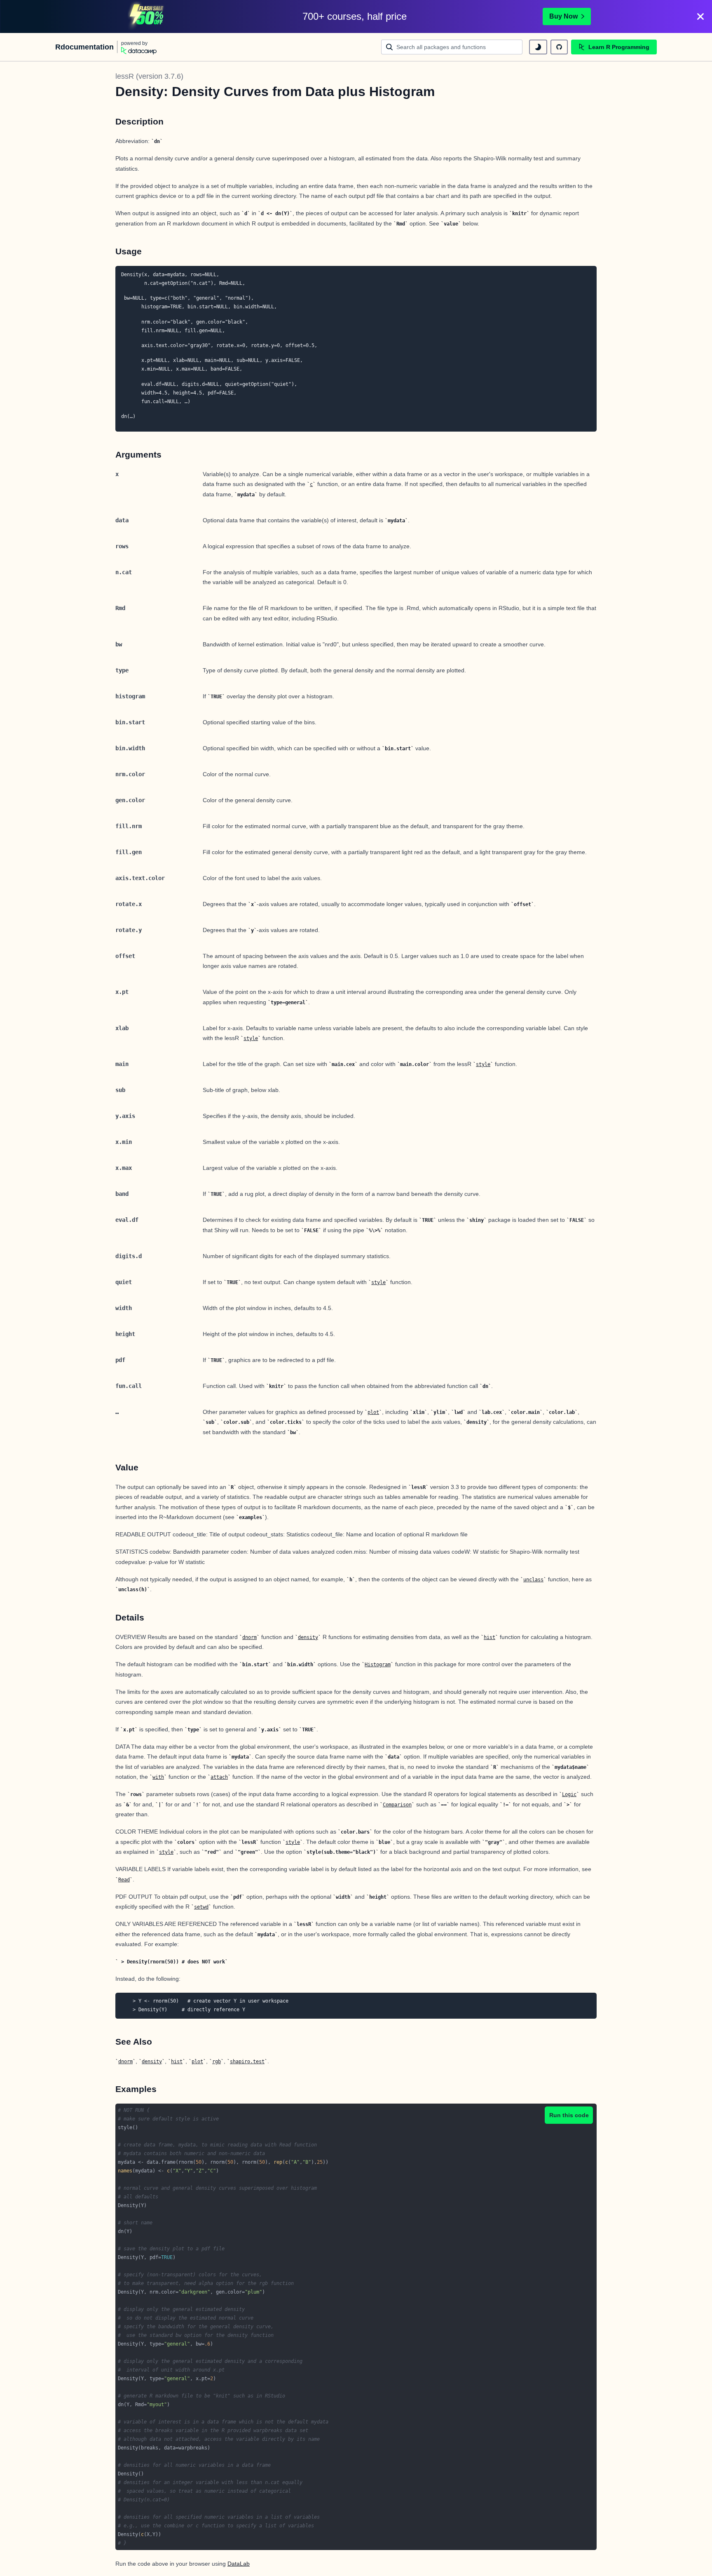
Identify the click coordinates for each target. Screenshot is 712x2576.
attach (219, 1777)
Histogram (378, 1665)
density (308, 1637)
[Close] (700, 16)
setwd (201, 1907)
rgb (217, 2062)
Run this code (569, 2115)
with (158, 1777)
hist (489, 1637)
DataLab (239, 2564)
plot (373, 1412)
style (251, 1038)
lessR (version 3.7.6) (149, 76)
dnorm (249, 1637)
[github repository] (559, 47)
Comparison (397, 1805)
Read (124, 1880)
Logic (569, 1794)
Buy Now (563, 16)
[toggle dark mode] (538, 47)
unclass (533, 1580)
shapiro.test (247, 2062)
